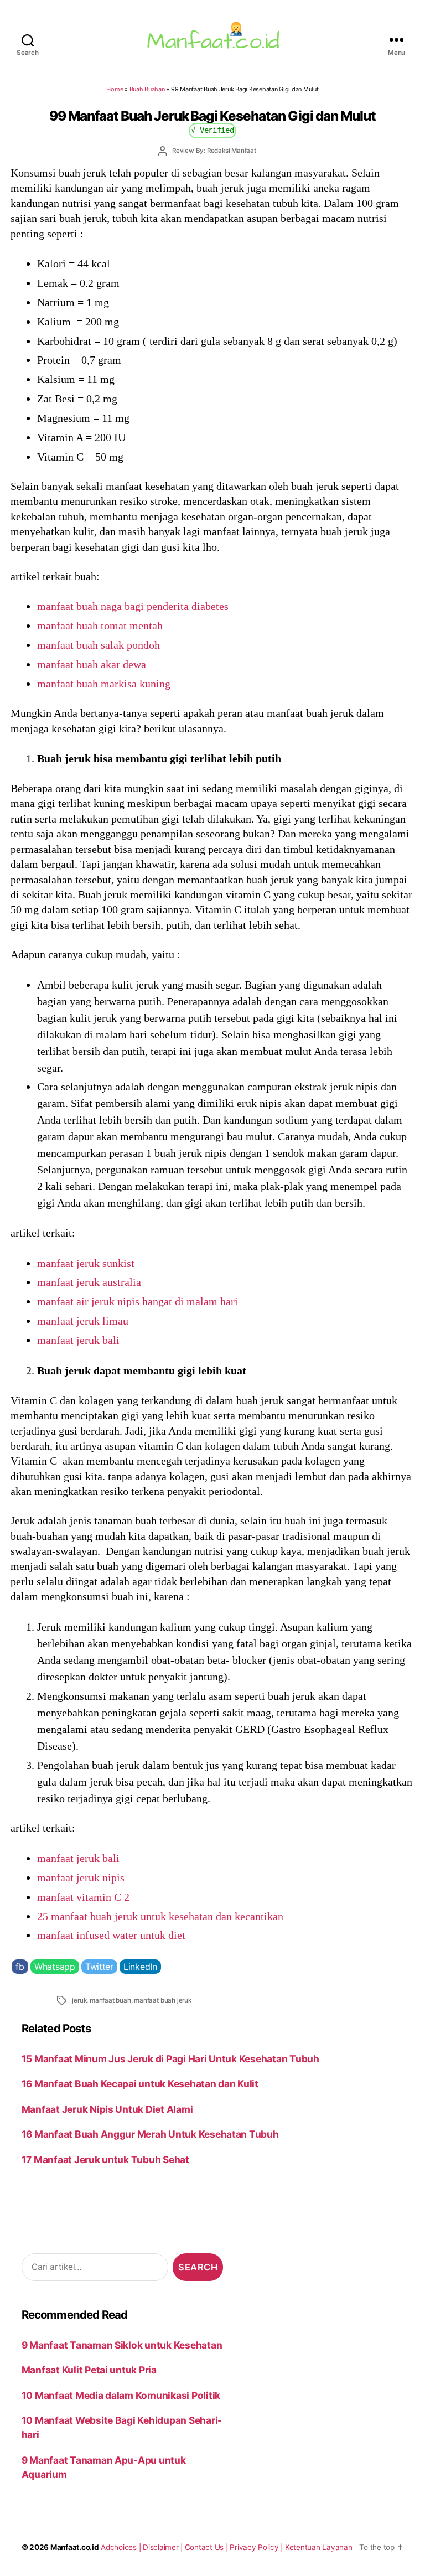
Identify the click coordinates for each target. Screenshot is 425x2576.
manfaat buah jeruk (162, 2000)
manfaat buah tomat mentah (100, 625)
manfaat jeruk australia (89, 1282)
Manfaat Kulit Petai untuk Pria (89, 2370)
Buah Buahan (147, 89)
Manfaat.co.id (75, 2547)
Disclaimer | (164, 2547)
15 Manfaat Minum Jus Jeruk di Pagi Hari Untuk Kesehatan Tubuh (170, 2059)
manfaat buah (110, 2000)
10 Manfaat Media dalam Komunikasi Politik (121, 2395)
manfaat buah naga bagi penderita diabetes (133, 606)
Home (115, 89)
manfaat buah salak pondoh (99, 645)
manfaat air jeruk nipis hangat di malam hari (138, 1301)
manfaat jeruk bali (78, 1340)
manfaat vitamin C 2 (83, 1897)
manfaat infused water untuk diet (111, 1935)
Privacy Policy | (257, 2547)
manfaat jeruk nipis (81, 1877)
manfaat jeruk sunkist (86, 1263)
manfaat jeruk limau (83, 1321)
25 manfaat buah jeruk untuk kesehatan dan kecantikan (160, 1916)
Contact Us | (208, 2547)
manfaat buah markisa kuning (104, 684)
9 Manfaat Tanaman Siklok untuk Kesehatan (122, 2345)
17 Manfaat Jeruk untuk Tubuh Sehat (105, 2159)
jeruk (79, 2000)
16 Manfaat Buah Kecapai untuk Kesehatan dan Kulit (140, 2084)
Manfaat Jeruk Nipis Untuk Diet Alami (107, 2109)
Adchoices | (122, 2547)
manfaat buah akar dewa (92, 664)
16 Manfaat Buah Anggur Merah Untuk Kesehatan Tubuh (150, 2134)
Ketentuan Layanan (319, 2547)
